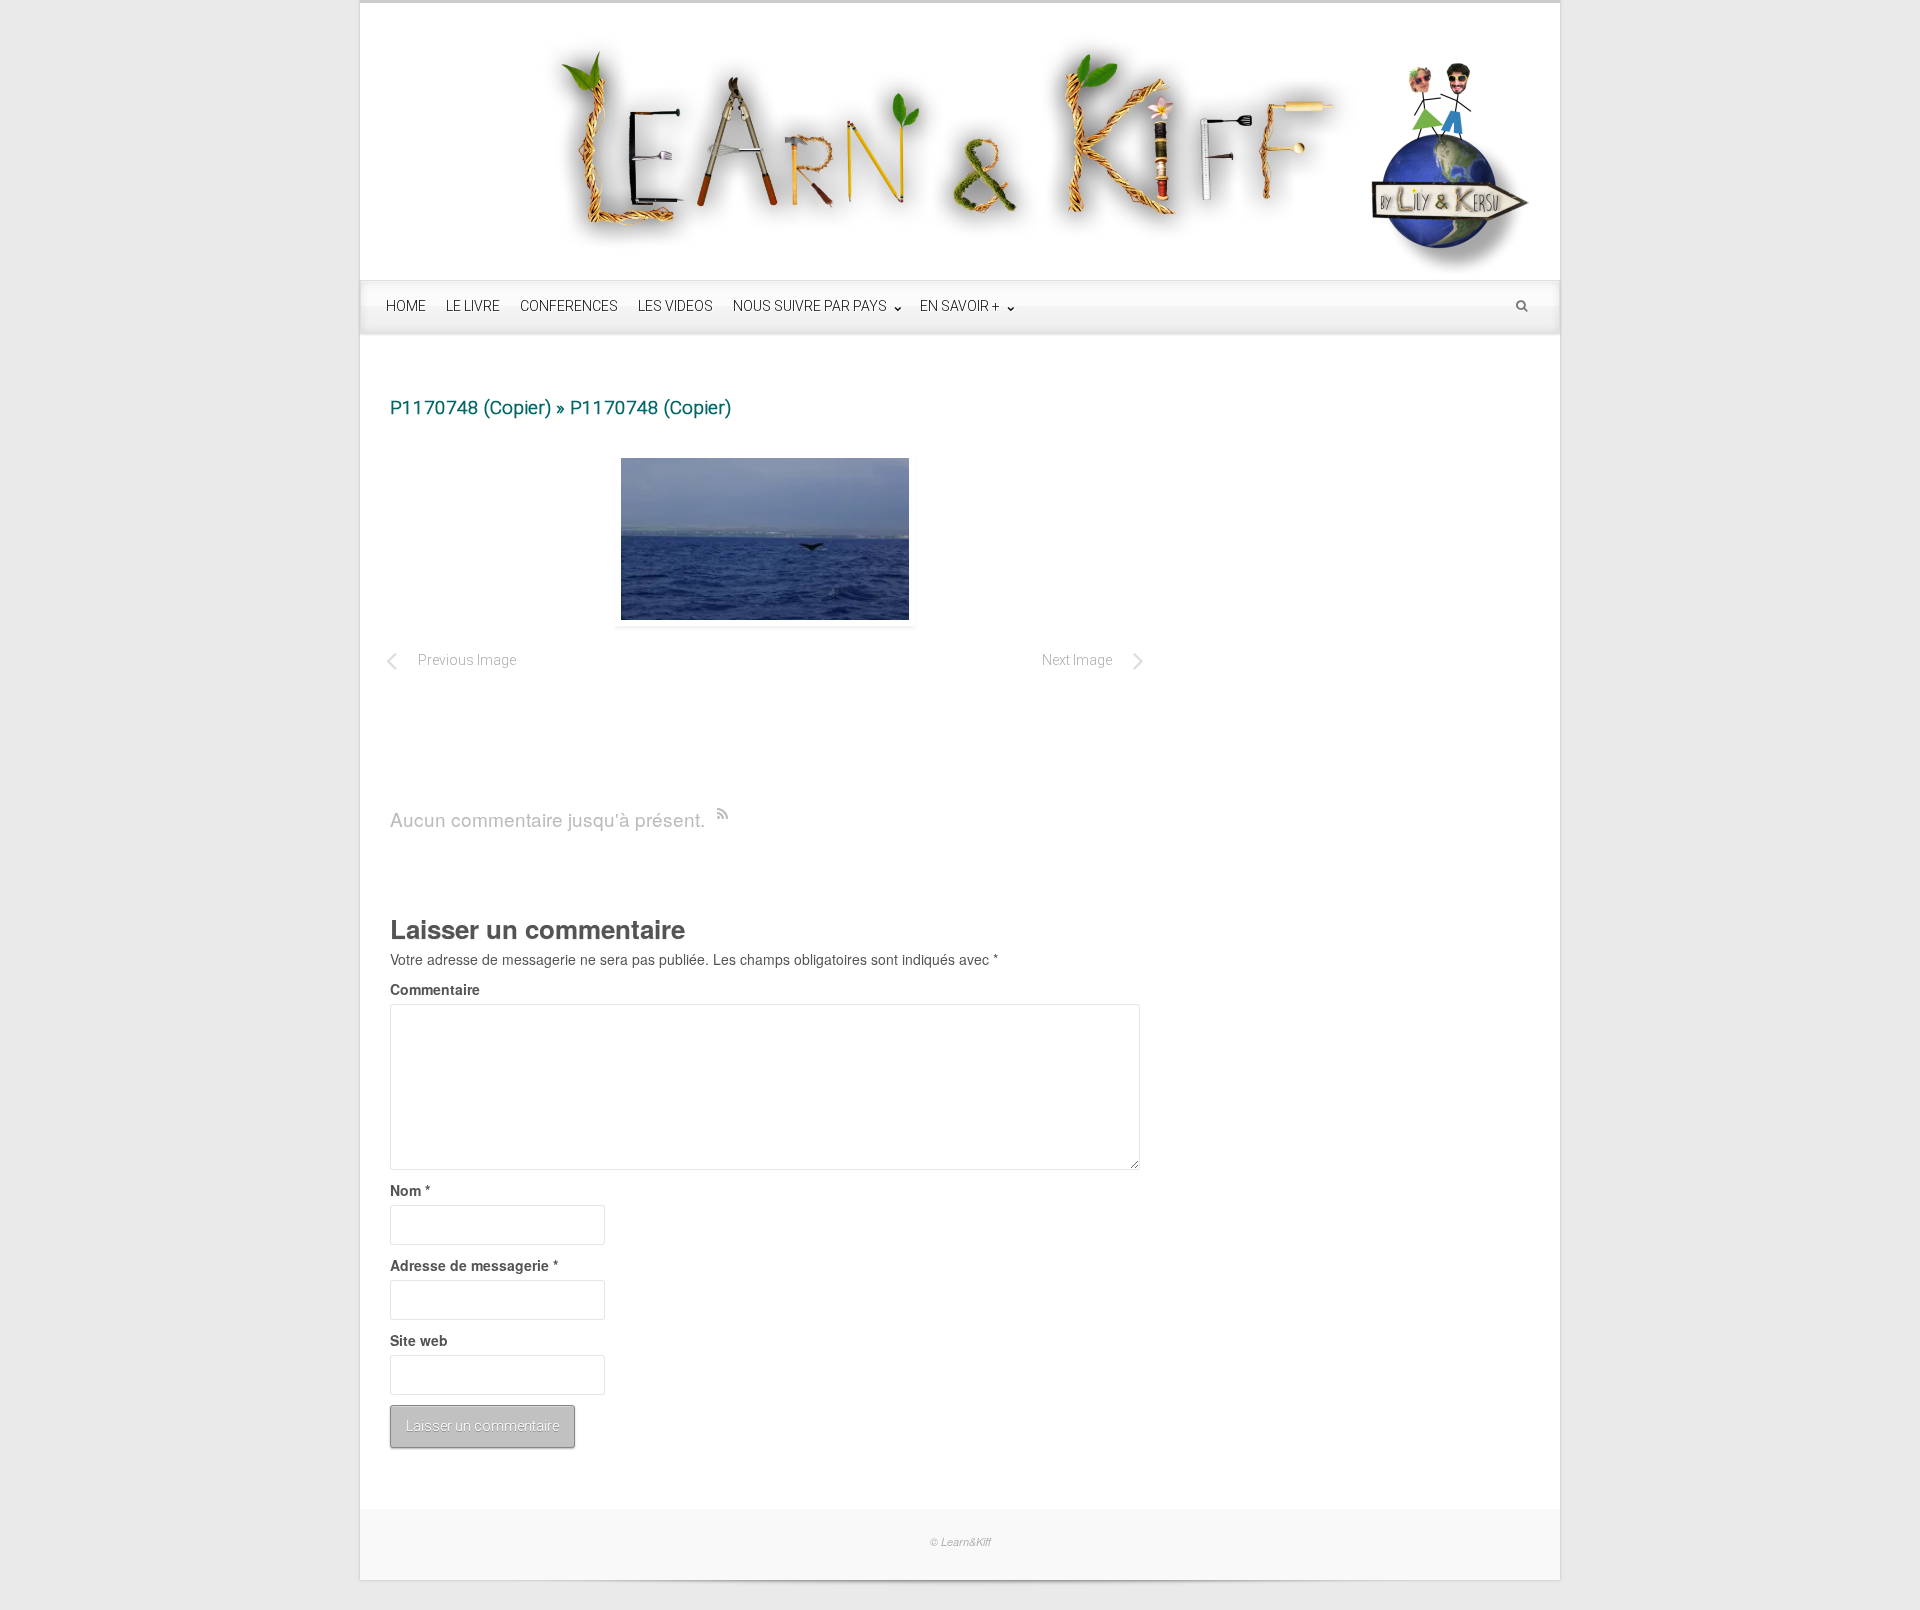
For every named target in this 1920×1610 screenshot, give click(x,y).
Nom (410, 1190)
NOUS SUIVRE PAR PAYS (811, 306)
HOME (406, 306)
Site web (419, 1340)
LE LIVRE (473, 306)
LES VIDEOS (675, 306)
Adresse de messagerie (474, 1265)
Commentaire (435, 989)
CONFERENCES (569, 306)
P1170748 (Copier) (470, 407)
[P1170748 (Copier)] (765, 539)
